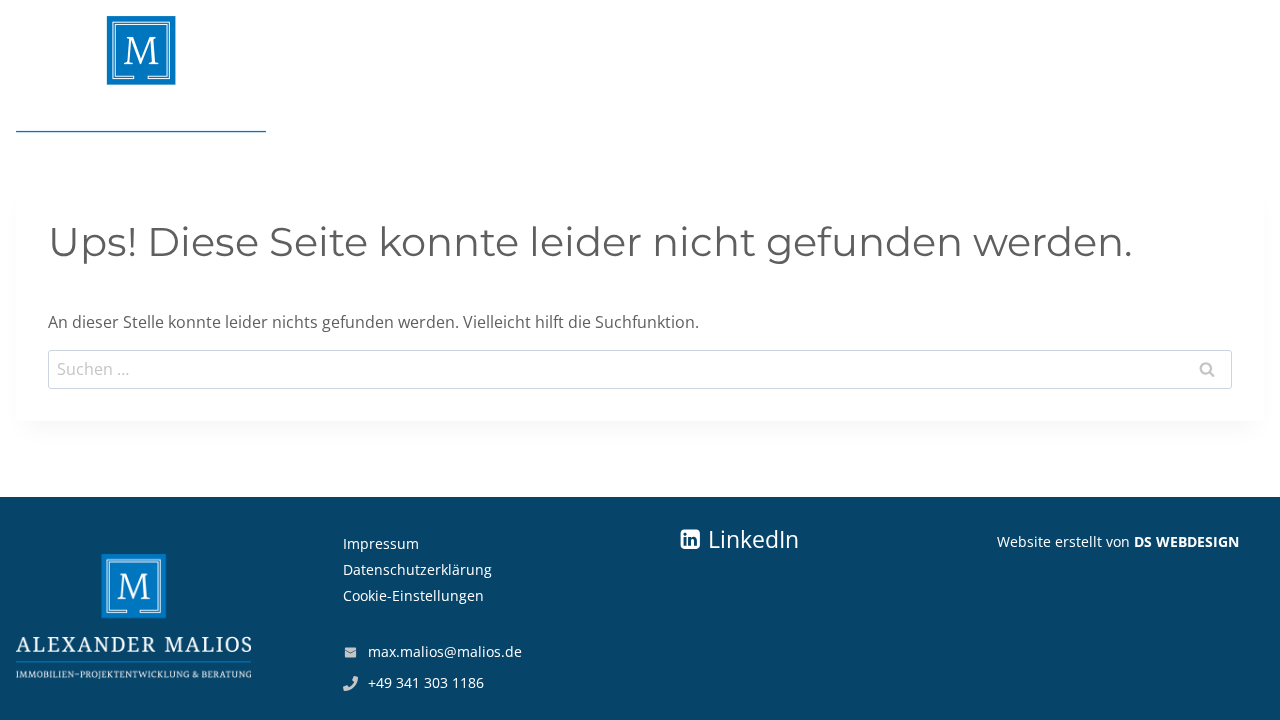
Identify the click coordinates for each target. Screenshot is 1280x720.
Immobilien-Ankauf (460, 75)
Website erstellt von (1118, 541)
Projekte (748, 75)
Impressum (381, 543)
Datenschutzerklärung (417, 569)
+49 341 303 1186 (426, 682)
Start (1226, 75)
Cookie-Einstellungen (413, 595)
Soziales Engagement (1073, 75)
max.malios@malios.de (445, 651)
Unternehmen (880, 75)
